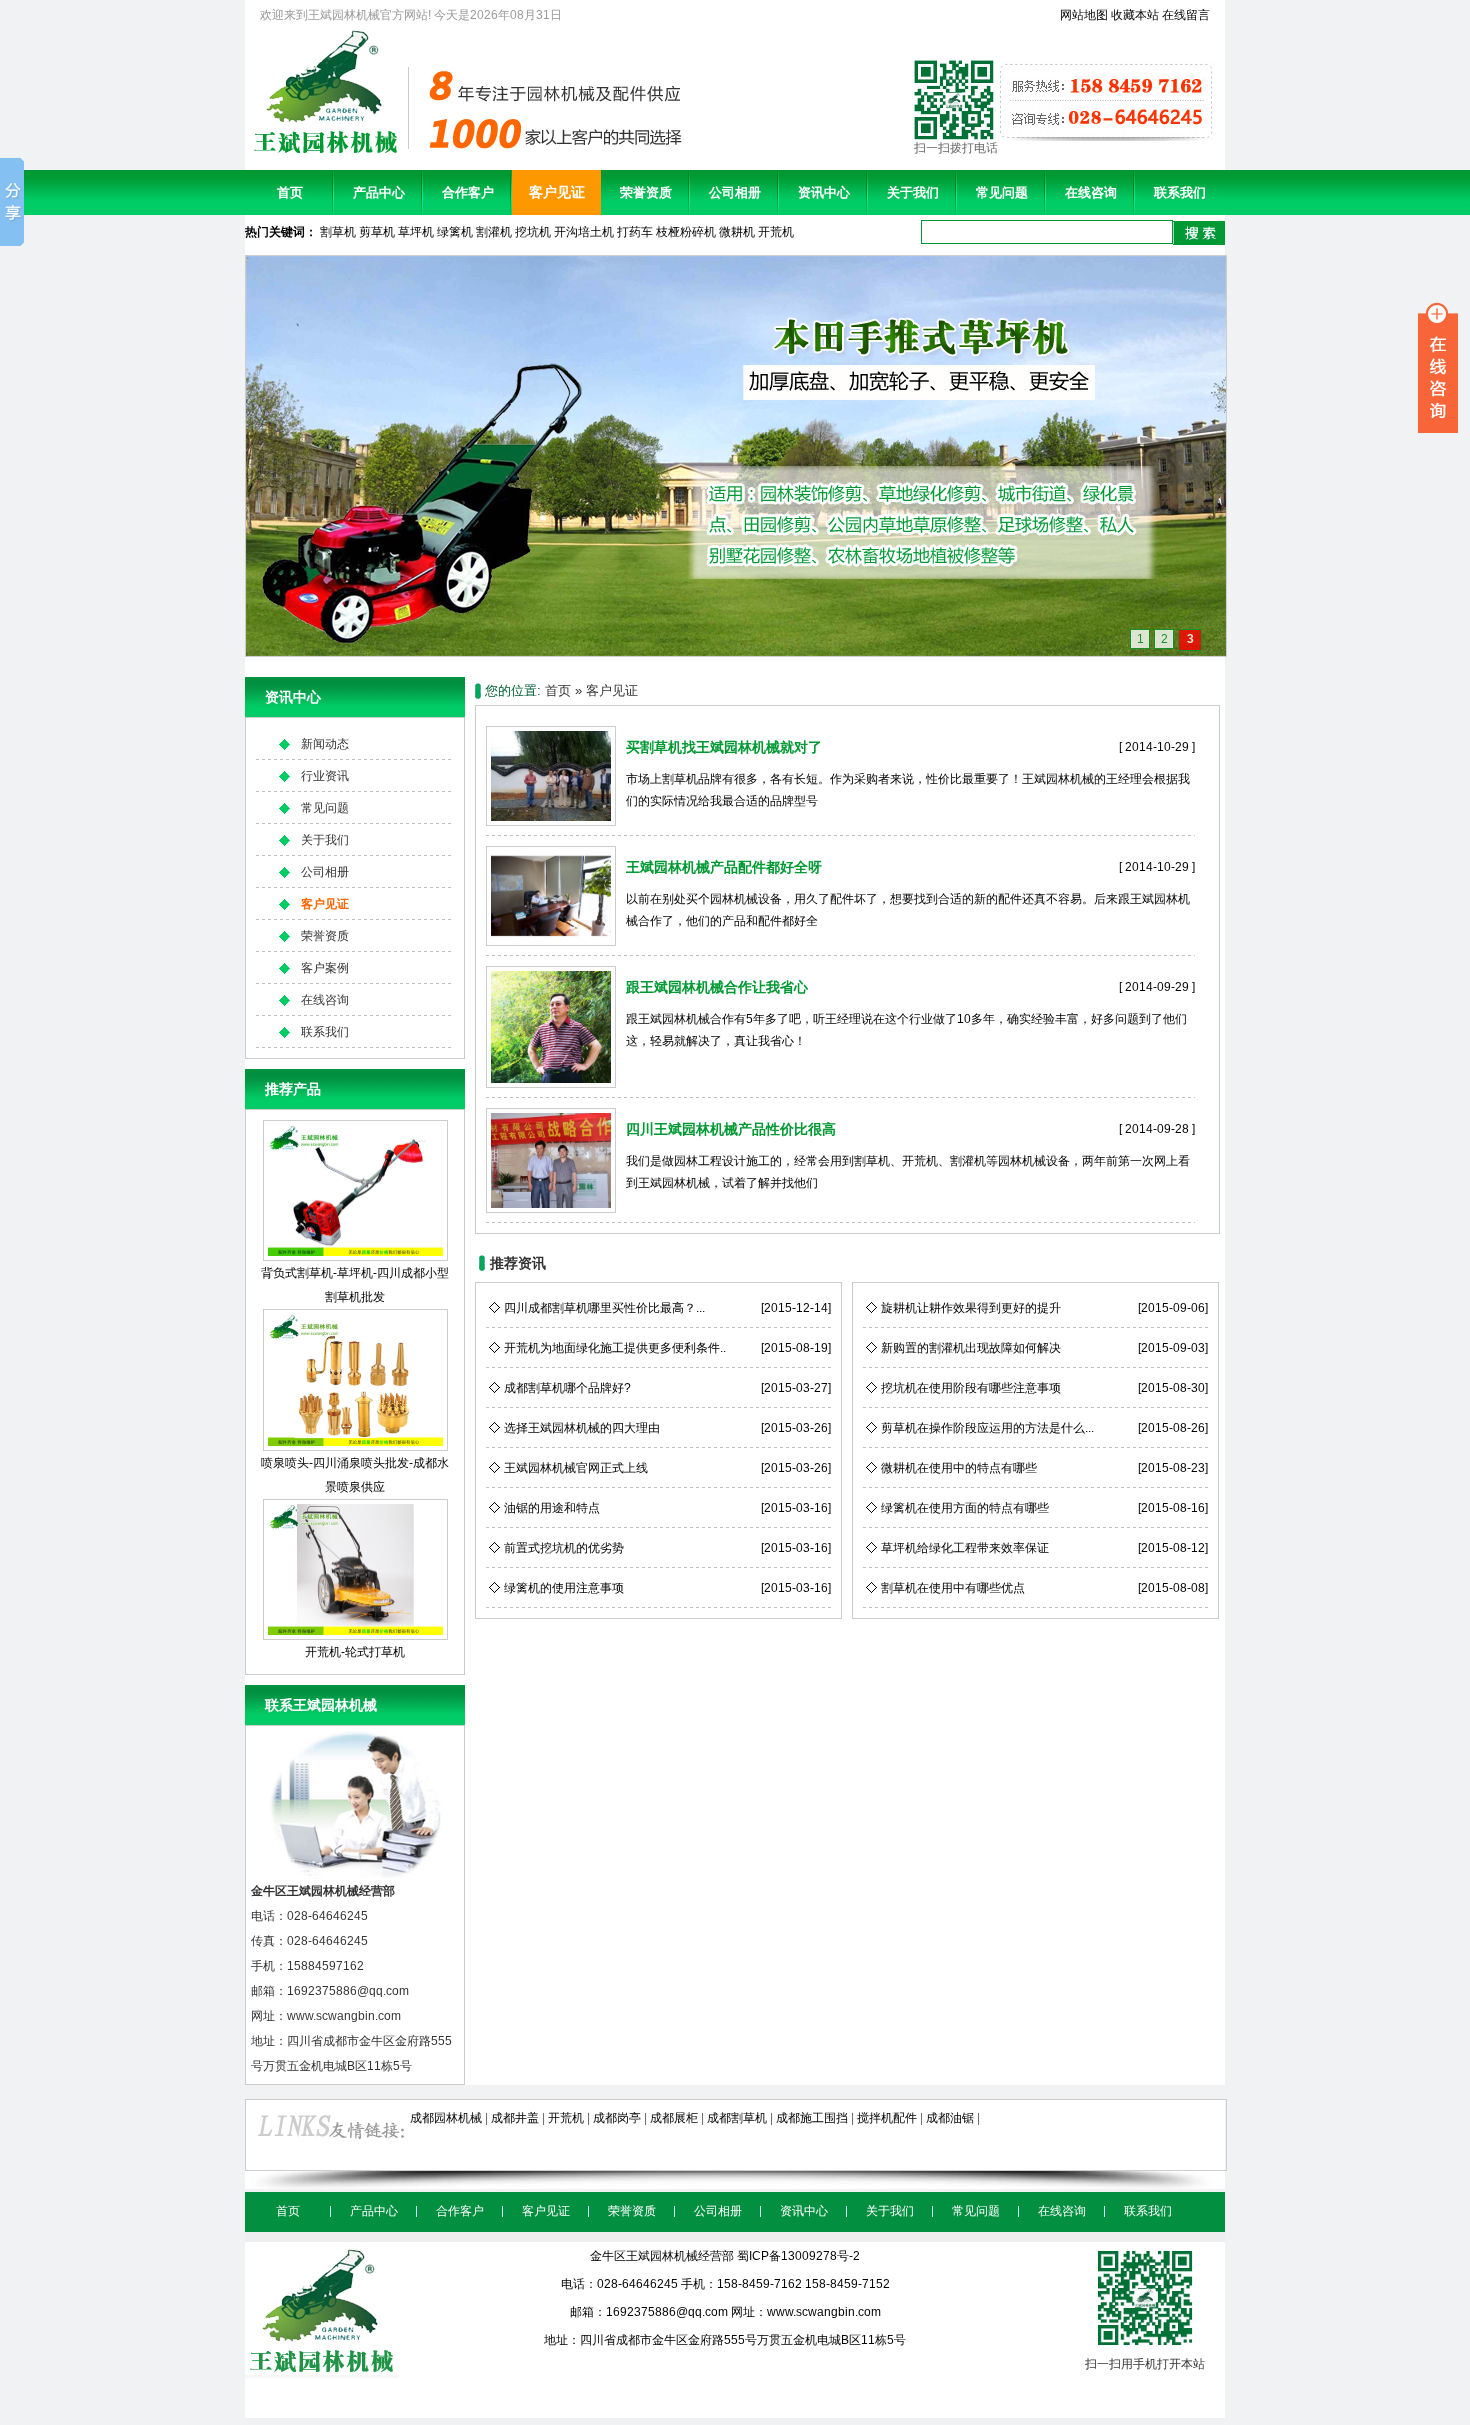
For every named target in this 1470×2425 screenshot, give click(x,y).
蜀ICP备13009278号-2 (798, 2256)
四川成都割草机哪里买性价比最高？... (604, 1308)
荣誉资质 (646, 192)
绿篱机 (455, 232)
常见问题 (1002, 192)
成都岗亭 (617, 2118)
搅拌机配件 (887, 2118)
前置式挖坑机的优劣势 (564, 1548)
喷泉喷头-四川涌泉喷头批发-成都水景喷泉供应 (355, 1474)
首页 (290, 192)
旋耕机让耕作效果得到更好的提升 (971, 1308)
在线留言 (1186, 15)
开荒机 (776, 232)
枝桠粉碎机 (686, 232)
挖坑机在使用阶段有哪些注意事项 (971, 1388)
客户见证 (557, 192)
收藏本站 (1135, 15)
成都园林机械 (446, 2118)
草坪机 (416, 232)
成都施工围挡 (812, 2118)
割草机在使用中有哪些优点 (953, 1588)
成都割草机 (737, 2118)
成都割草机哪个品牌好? (567, 1388)
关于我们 (913, 192)
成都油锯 (950, 2118)
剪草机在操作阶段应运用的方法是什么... (987, 1428)
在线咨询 (1091, 192)
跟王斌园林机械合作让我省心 (717, 987)
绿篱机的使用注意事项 (564, 1588)
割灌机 (494, 232)
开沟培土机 (584, 232)
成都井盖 (515, 2118)
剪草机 (377, 232)
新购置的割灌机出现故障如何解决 (971, 1348)
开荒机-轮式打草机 (355, 1652)
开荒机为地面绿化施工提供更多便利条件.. (615, 1348)
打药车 (635, 232)
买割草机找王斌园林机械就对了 (724, 747)
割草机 (338, 232)
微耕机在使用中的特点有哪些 (959, 1468)
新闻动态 (325, 744)
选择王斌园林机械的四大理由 (582, 1428)
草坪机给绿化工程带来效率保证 (965, 1548)
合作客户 (468, 192)
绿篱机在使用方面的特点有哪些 (965, 1508)
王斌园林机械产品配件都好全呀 (724, 867)
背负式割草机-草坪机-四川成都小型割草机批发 (355, 1285)
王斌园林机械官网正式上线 (576, 1468)
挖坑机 (533, 232)
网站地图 (1084, 15)
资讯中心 (824, 192)
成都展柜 (674, 2118)
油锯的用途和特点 (552, 1508)
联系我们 (1180, 192)
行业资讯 (325, 776)
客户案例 (325, 968)
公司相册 (735, 192)
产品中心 (379, 192)
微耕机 (737, 232)
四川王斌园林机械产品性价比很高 (731, 1129)
